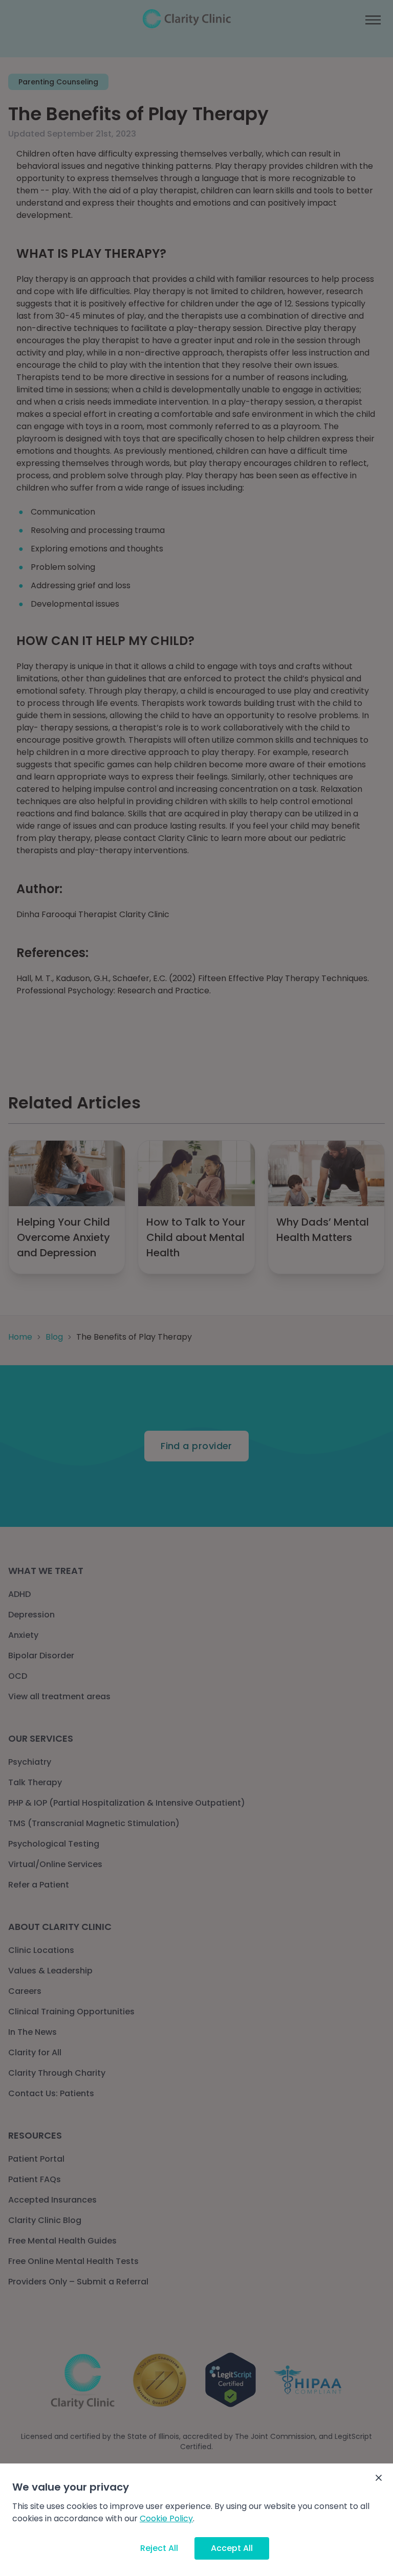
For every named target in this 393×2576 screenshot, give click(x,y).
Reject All (159, 2548)
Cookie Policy (166, 2518)
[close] (379, 2478)
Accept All (232, 2548)
